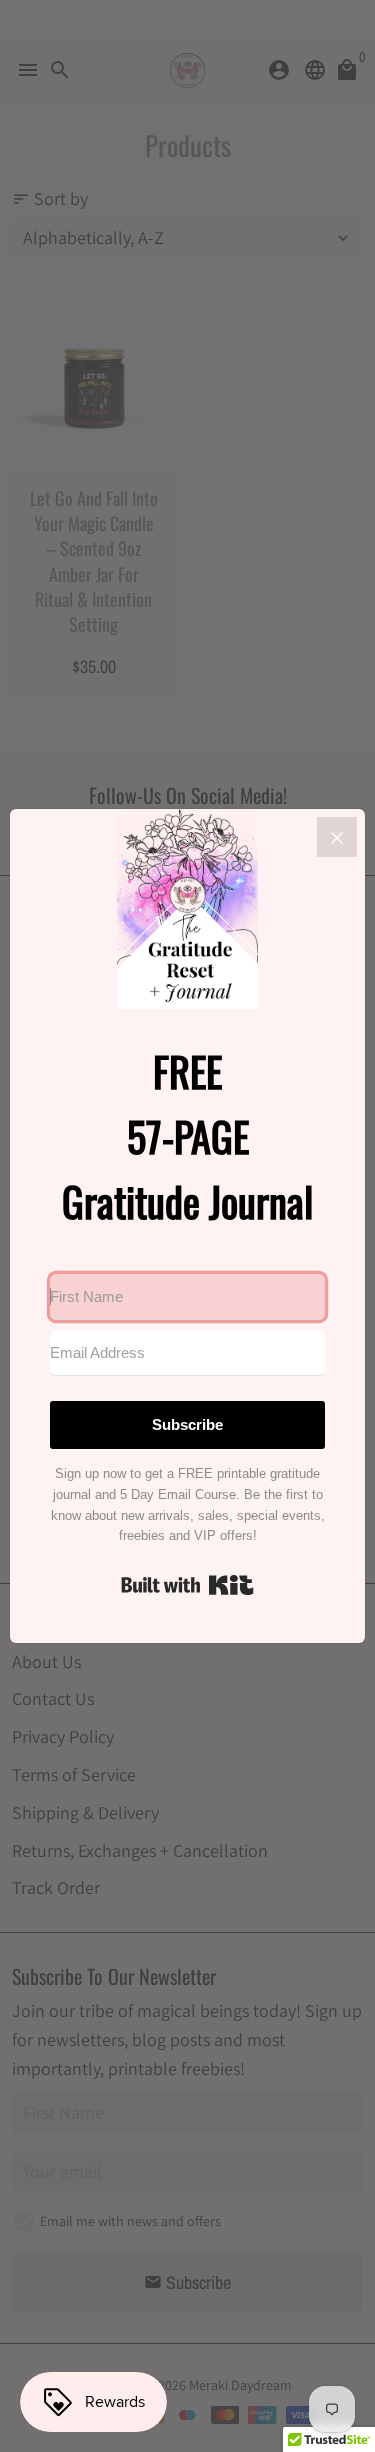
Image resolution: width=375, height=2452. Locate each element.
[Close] (337, 837)
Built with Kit (187, 1585)
